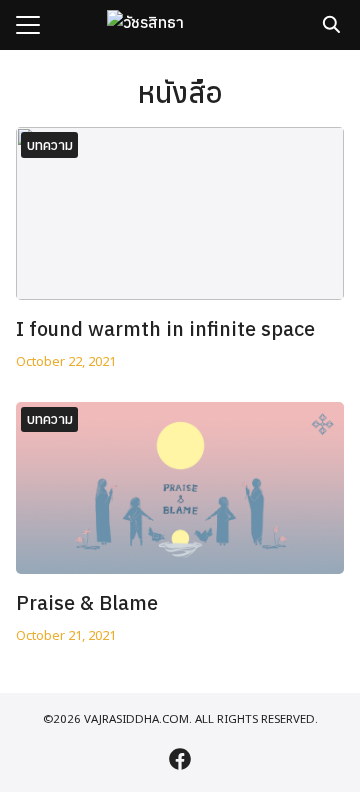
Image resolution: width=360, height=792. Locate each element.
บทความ (50, 145)
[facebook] (180, 759)
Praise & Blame (87, 602)
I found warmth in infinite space (165, 328)
